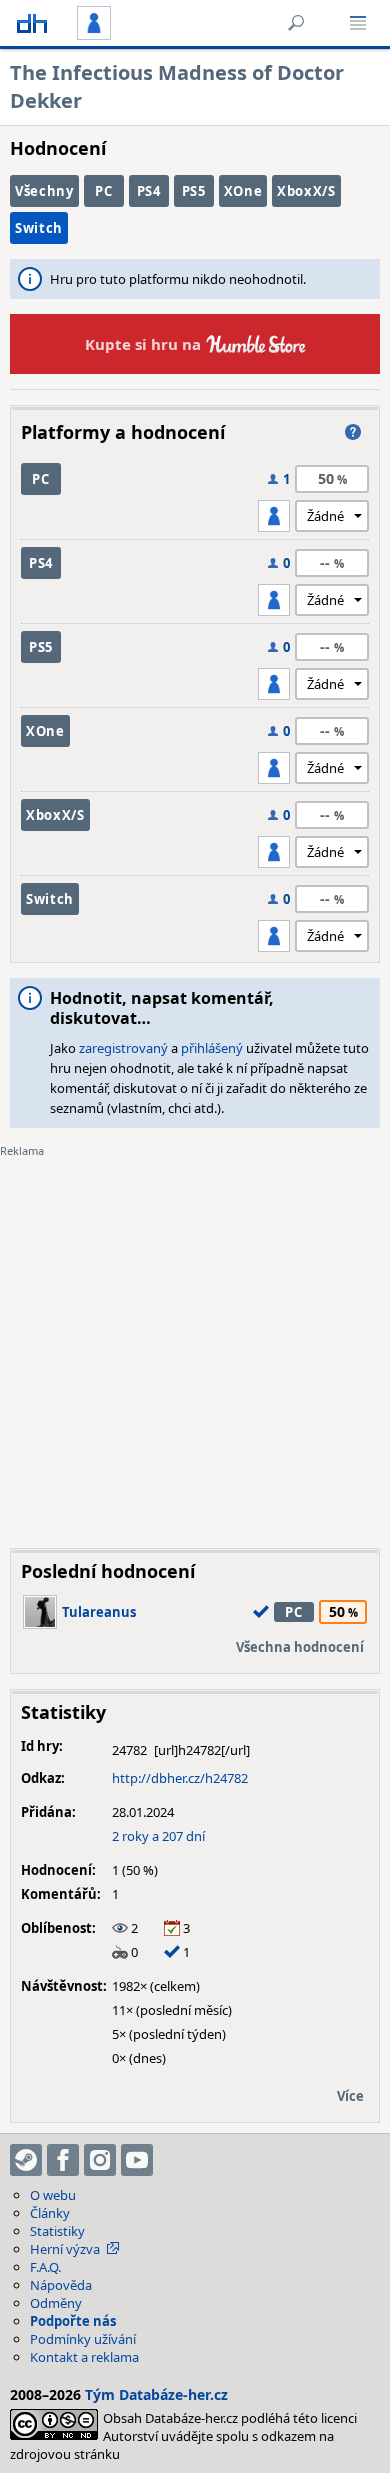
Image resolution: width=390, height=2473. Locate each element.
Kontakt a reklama (84, 2357)
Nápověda (61, 2285)
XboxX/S (306, 191)
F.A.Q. (45, 2267)
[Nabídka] (358, 23)
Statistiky (57, 2231)
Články (50, 2213)
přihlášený (212, 1048)
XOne (243, 191)
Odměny (56, 2303)
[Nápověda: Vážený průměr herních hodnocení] (353, 432)
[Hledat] (296, 23)
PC (103, 191)
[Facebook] (63, 2160)
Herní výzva (65, 2249)
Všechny (44, 191)
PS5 (194, 191)
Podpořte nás (73, 2321)
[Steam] (26, 2160)
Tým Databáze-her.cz (156, 2394)
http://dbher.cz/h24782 (180, 1778)
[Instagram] (100, 2160)
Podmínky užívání (83, 2339)
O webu (53, 2195)
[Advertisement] (195, 1338)
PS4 (149, 191)
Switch (39, 228)
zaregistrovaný (123, 1048)
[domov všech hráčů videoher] (32, 23)
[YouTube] (137, 2160)
